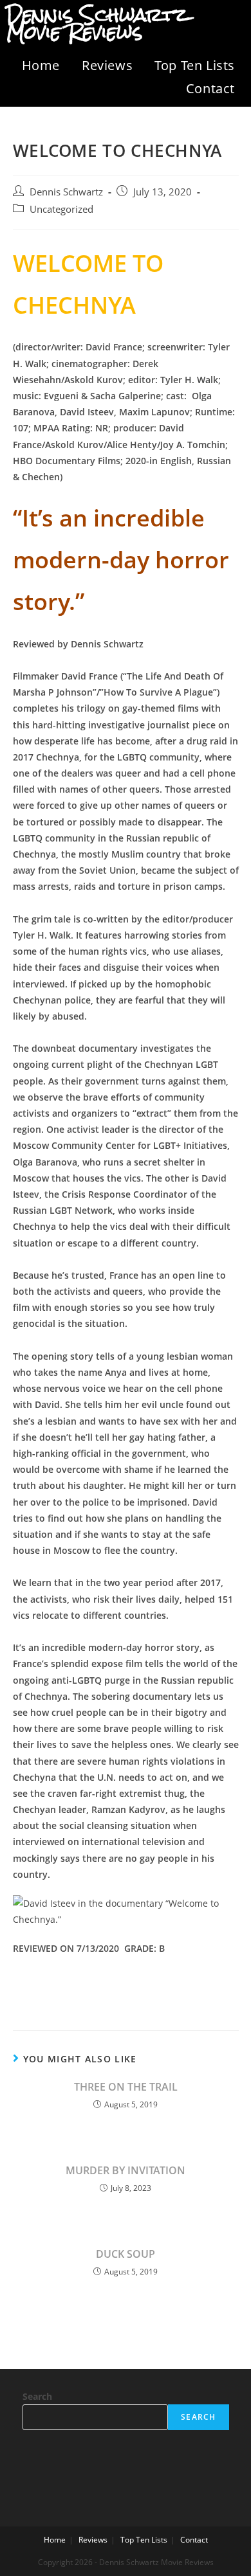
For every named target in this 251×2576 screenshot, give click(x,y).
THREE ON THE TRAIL (126, 2087)
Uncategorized (61, 209)
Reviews (107, 65)
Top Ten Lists (195, 65)
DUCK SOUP (126, 2254)
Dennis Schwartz (66, 192)
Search (37, 2396)
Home (41, 65)
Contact (210, 88)
